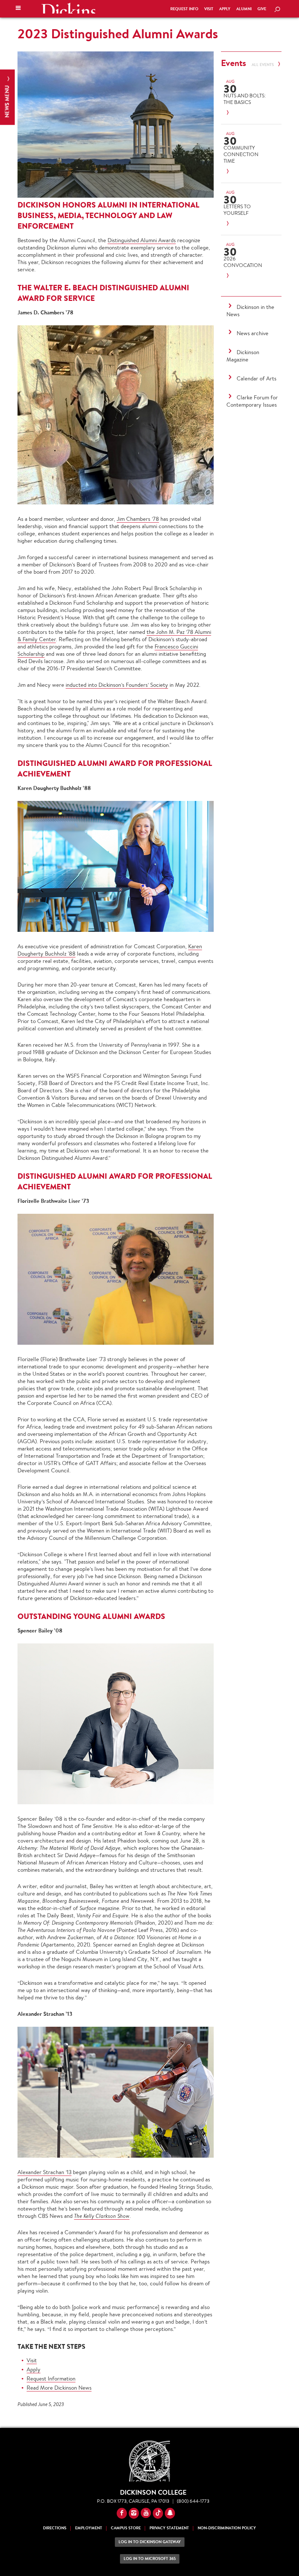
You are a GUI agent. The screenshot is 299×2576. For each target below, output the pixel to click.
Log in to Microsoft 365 (150, 2559)
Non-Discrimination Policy (227, 2528)
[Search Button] (277, 10)
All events (263, 65)
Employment (89, 2528)
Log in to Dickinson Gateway (150, 2542)
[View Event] (246, 113)
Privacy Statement (169, 2528)
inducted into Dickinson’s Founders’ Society (117, 685)
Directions (55, 2528)
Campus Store (126, 2528)
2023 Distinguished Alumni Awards (118, 34)
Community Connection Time (241, 154)
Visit (209, 9)
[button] (18, 9)
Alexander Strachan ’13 (44, 2172)
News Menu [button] (7, 101)
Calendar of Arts (257, 378)
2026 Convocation (243, 262)
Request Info (184, 9)
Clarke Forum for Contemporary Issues (252, 401)
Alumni (244, 9)
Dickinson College (68, 8)
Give (262, 9)
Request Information (51, 2379)
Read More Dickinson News (59, 2388)
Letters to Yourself (237, 210)
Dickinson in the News (250, 311)
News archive (253, 333)
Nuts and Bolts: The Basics (245, 99)
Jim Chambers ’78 (138, 519)
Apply (225, 9)
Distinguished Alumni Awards (142, 240)
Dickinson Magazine (243, 356)
